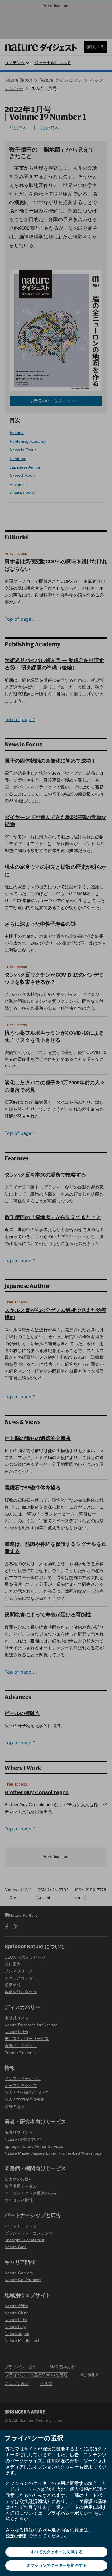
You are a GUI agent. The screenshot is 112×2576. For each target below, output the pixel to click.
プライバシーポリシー (70, 2513)
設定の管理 (16, 2536)
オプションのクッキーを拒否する (57, 2565)
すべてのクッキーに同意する (57, 2552)
